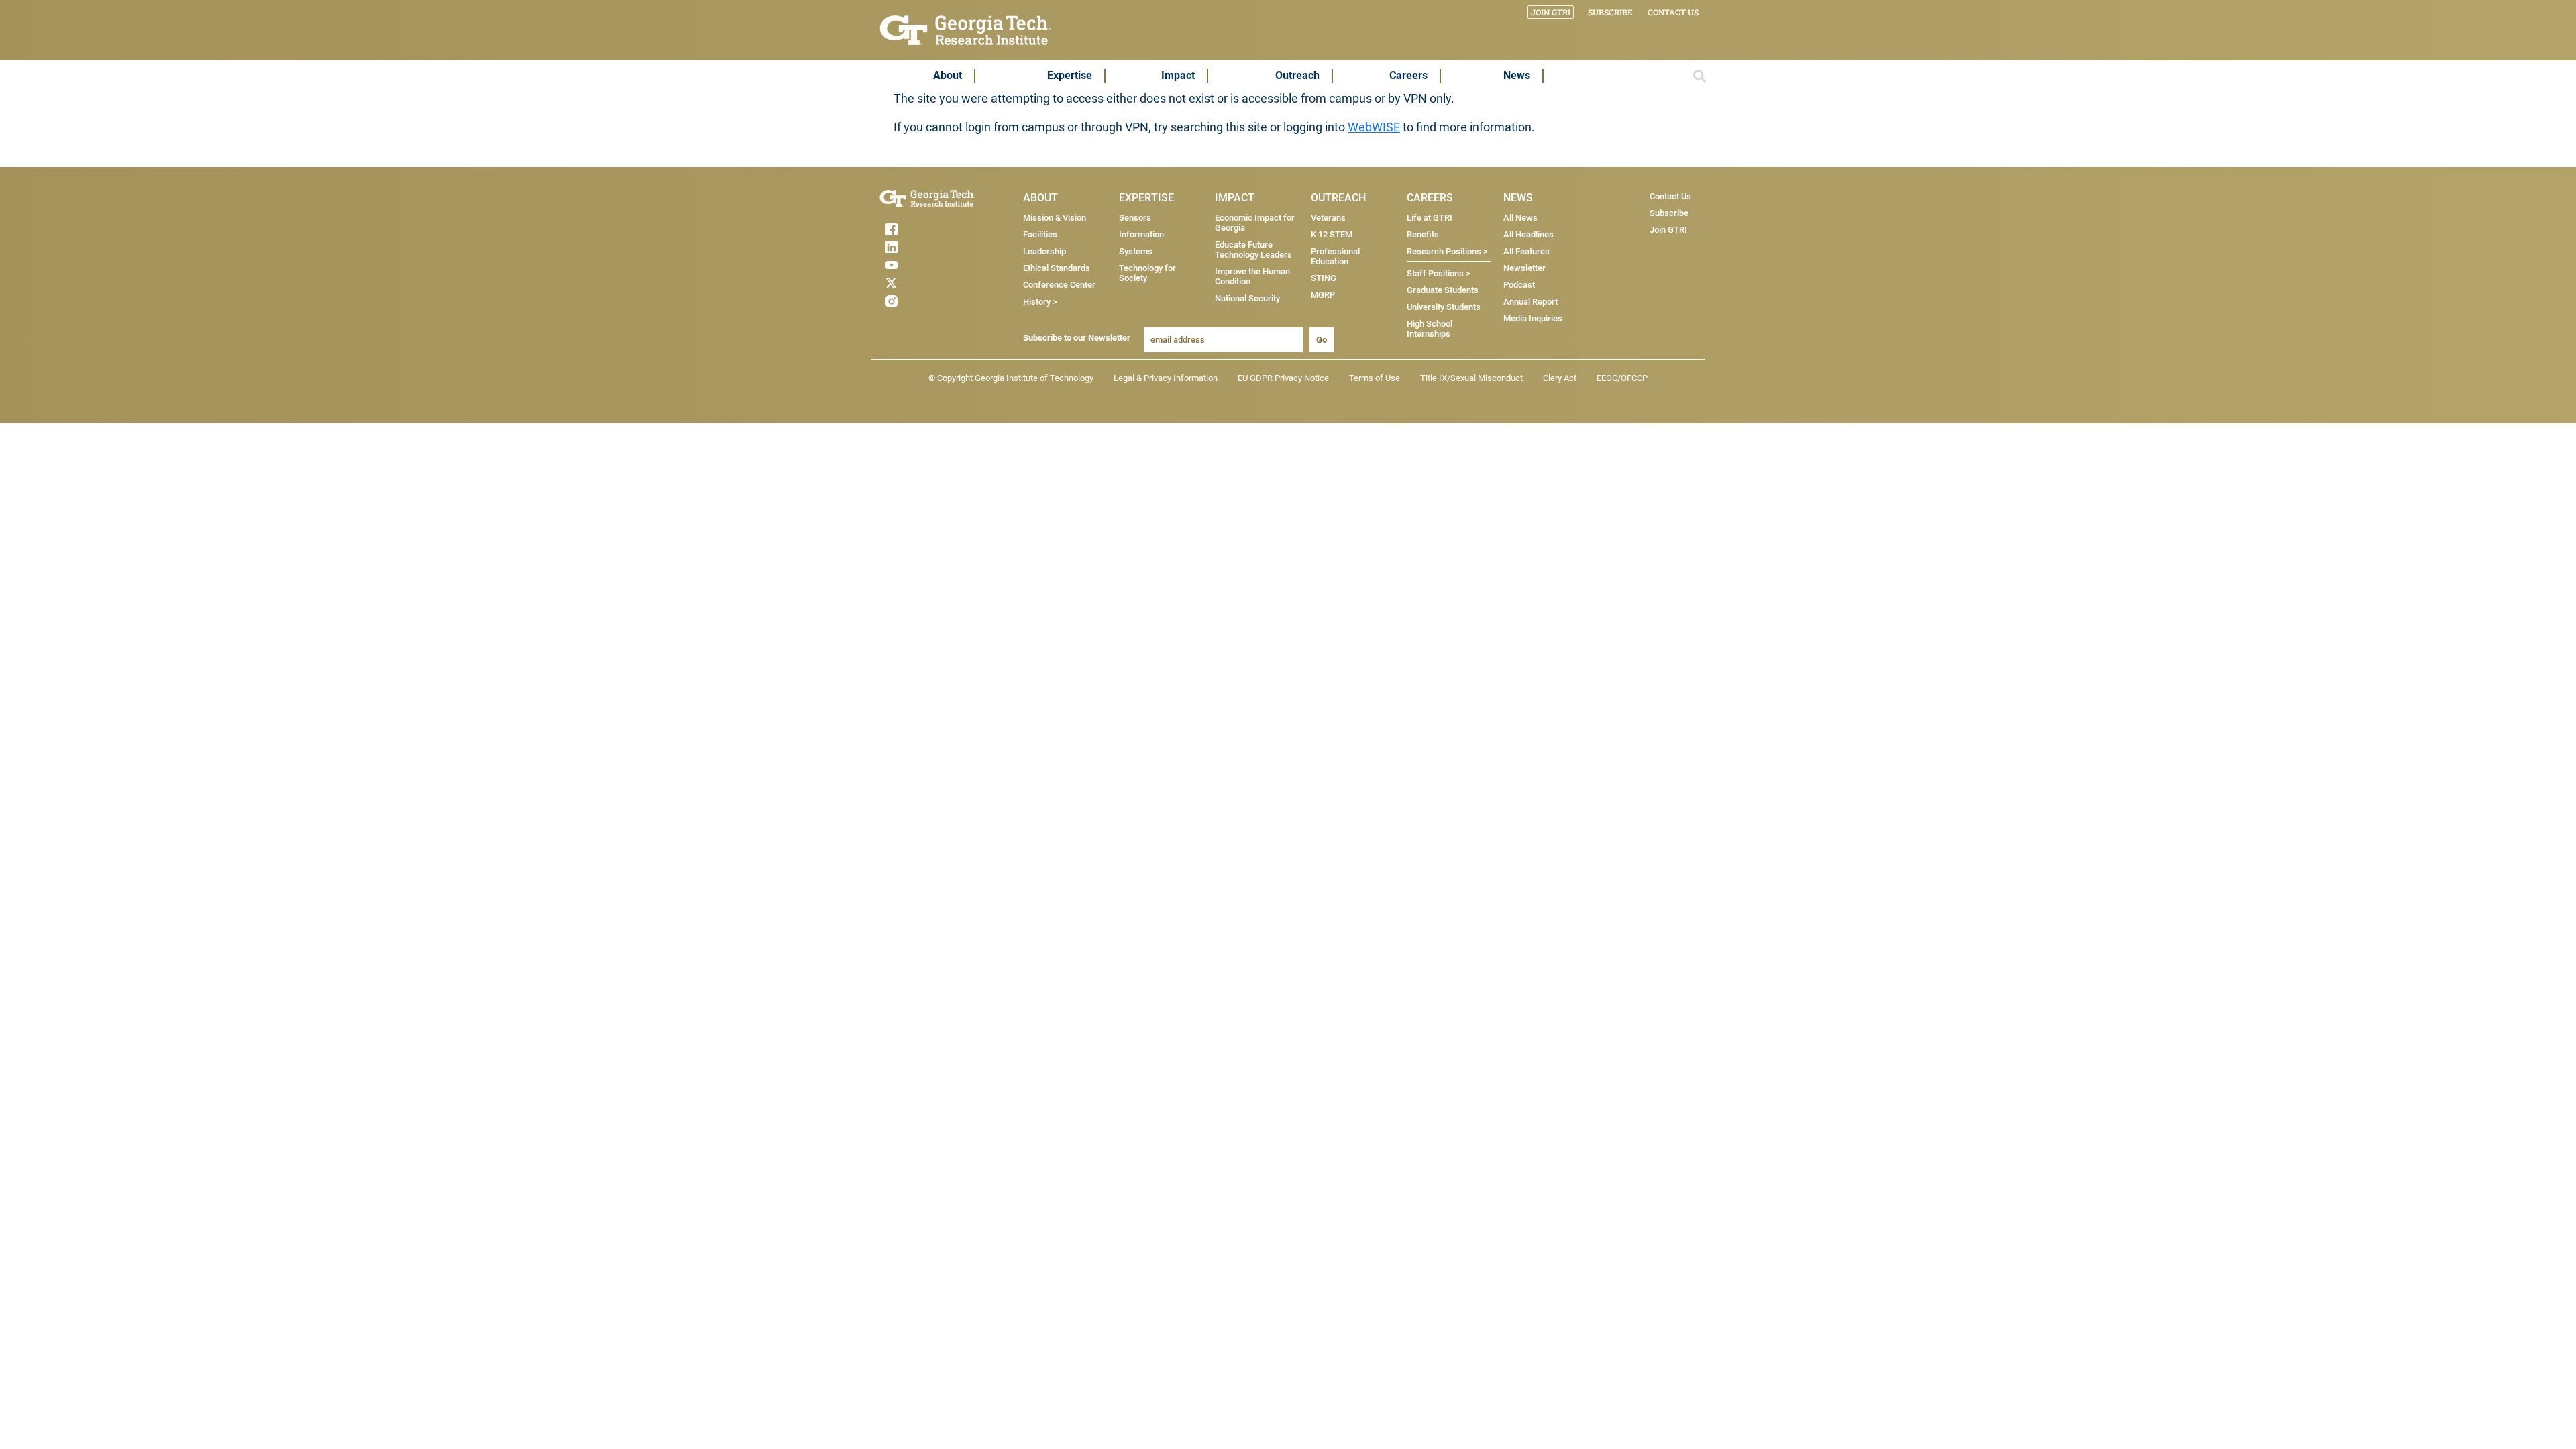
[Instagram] (918, 301)
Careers (1408, 75)
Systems (1136, 251)
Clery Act (1560, 378)
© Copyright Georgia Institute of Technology (1011, 378)
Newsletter (1524, 268)
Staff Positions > (1439, 273)
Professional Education (1335, 256)
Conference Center (1059, 285)
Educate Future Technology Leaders (1253, 250)
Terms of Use (1375, 378)
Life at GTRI (1430, 218)
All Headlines (1528, 234)
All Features (1526, 251)
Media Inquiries (1533, 318)
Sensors (1135, 218)
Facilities (1040, 234)
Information (1141, 234)
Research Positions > (1447, 251)
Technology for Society (1147, 273)
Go (1322, 340)
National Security (1247, 298)
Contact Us (1673, 12)
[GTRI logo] (965, 29)
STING (1324, 278)
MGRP (1323, 295)
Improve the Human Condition (1252, 276)
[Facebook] (918, 229)
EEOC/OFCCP (1622, 378)
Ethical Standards (1057, 268)
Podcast (1519, 285)
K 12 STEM (1332, 234)
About (948, 75)
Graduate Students (1443, 290)
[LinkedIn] (918, 247)
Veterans (1328, 218)
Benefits (1423, 234)
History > (1040, 302)
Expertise (1070, 75)
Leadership (1044, 251)
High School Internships (1430, 329)
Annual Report (1531, 302)
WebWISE (1374, 127)
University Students (1444, 307)
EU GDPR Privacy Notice (1283, 378)
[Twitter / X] (918, 283)
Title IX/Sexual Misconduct (1471, 378)
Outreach (1297, 75)
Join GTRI (1551, 12)
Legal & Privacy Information (1166, 378)
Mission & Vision (1055, 218)
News (1517, 75)
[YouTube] (918, 265)
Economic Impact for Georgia (1255, 223)
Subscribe (1610, 12)
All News (1520, 218)
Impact (1178, 75)
